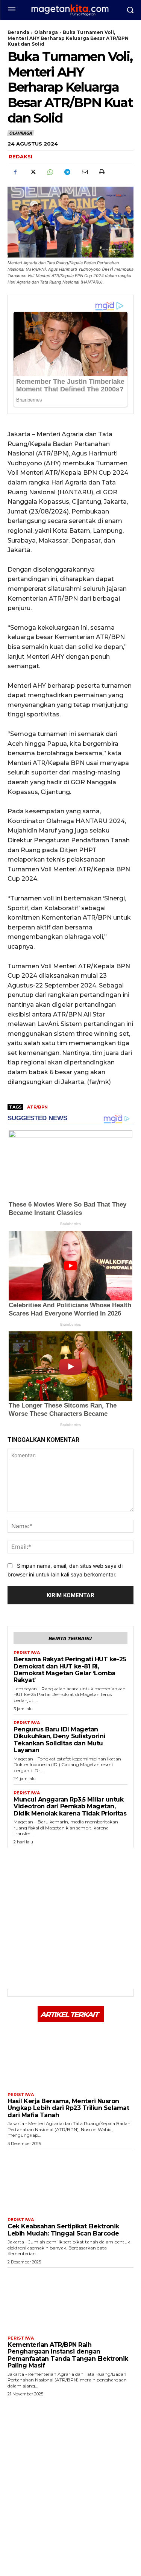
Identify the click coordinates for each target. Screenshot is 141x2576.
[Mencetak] (102, 172)
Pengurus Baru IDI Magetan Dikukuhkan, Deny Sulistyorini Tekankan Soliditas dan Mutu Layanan (59, 1740)
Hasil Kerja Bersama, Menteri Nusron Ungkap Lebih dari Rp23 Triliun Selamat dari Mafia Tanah (68, 2108)
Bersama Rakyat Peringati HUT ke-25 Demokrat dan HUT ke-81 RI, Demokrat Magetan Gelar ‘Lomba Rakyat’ (70, 1670)
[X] (32, 172)
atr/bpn (37, 1107)
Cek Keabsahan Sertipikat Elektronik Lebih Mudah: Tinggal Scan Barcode (63, 2230)
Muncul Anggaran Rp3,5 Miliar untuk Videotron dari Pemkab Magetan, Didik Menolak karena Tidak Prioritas (70, 1806)
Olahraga (46, 32)
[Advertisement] (70, 1918)
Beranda (18, 32)
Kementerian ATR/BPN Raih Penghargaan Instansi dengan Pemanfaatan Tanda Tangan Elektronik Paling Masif (68, 2355)
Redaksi (20, 156)
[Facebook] (15, 172)
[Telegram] (67, 172)
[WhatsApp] (50, 172)
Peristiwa (27, 1653)
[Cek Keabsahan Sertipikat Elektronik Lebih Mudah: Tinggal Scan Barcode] (70, 2181)
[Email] (84, 172)
